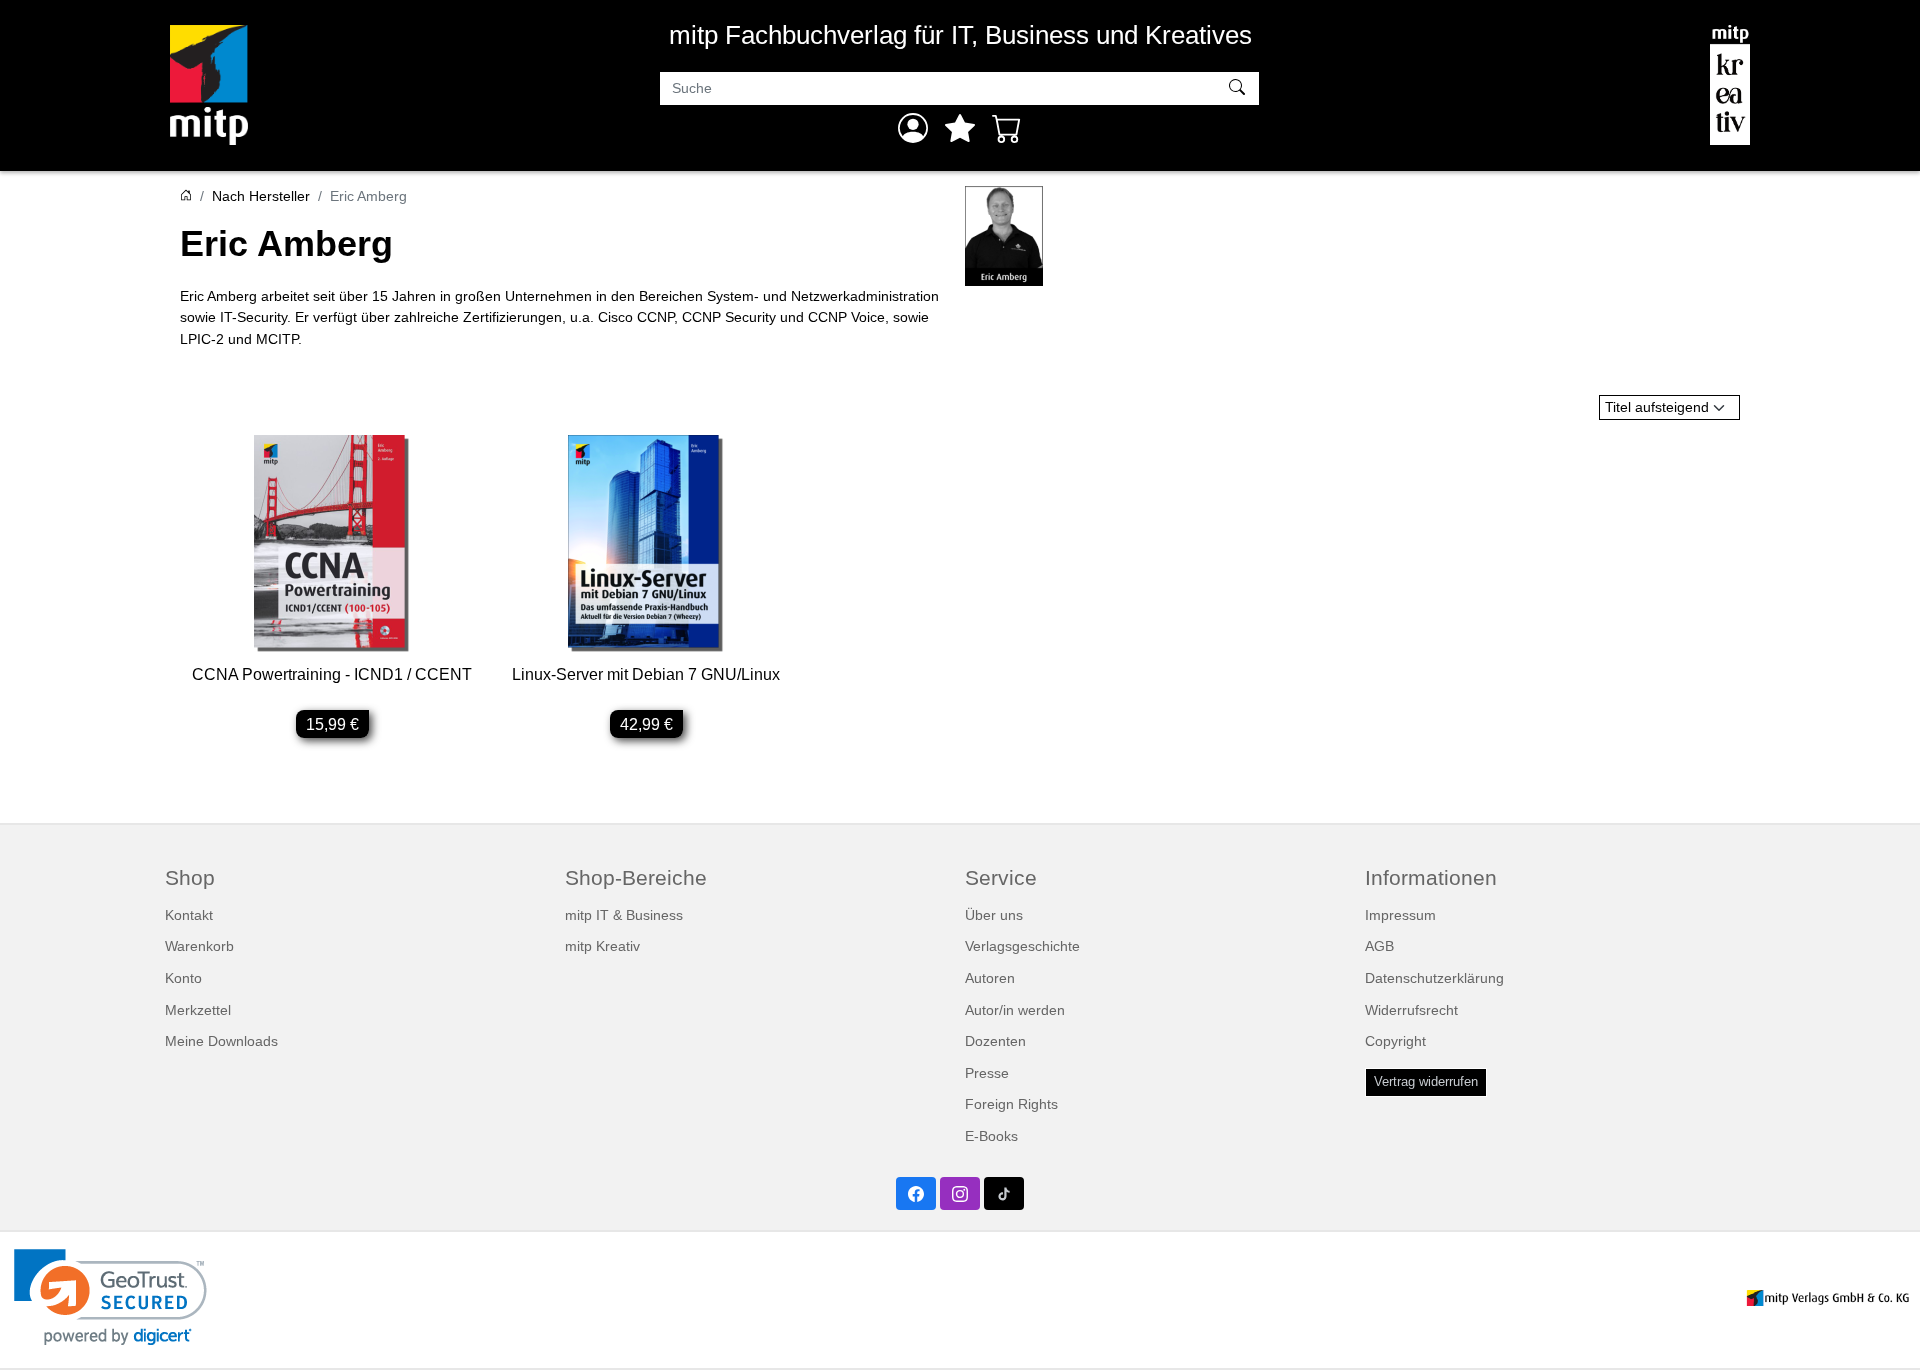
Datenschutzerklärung (1434, 978)
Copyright (1395, 1041)
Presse (987, 1073)
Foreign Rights (1011, 1104)
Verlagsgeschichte (1022, 946)
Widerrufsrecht (1411, 1010)
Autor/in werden (1015, 1010)
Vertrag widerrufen (1426, 1082)
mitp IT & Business (624, 915)
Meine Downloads (221, 1041)
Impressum (1400, 915)
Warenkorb (199, 946)
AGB (1379, 946)
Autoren (990, 978)
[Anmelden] (913, 128)
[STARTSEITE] (186, 196)
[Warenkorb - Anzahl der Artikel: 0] (1007, 128)
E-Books (991, 1136)
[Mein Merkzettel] (960, 128)
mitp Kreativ (602, 946)
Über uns (994, 915)
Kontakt (189, 915)
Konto (183, 978)
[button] (110, 1297)
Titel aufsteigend (1657, 407)
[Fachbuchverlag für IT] (209, 85)
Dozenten (995, 1041)
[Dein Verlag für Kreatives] (1730, 85)
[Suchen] (1239, 89)
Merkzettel (198, 1010)
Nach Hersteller (261, 196)
